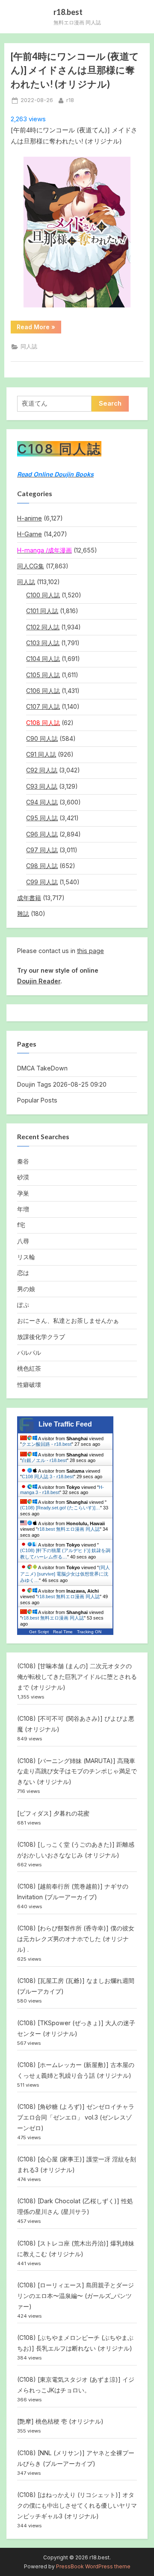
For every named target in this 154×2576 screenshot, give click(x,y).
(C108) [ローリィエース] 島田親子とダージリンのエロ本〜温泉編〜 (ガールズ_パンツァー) (76, 2296)
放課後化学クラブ (41, 1337)
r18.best (68, 12)
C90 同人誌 (42, 738)
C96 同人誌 (42, 834)
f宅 (21, 1225)
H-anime (30, 518)
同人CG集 (31, 566)
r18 (70, 100)
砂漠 (23, 1177)
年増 (23, 1209)
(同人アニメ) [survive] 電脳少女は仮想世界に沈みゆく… (65, 1574)
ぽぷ (23, 1305)
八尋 (23, 1241)
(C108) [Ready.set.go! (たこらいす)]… (60, 1508)
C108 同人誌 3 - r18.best (48, 1477)
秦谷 (23, 1161)
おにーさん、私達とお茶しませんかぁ (68, 1320)
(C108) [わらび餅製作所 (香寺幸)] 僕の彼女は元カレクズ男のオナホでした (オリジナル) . (76, 1939)
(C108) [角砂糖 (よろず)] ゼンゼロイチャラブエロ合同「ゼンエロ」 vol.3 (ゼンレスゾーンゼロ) (76, 2117)
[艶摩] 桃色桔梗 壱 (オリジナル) (60, 2421)
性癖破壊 (29, 1384)
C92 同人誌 (42, 770)
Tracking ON (89, 1632)
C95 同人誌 (42, 818)
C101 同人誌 (42, 611)
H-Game (30, 534)
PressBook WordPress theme (93, 2566)
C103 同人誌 (43, 643)
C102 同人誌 (43, 627)
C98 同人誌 (42, 866)
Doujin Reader (39, 981)
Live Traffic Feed (65, 1424)
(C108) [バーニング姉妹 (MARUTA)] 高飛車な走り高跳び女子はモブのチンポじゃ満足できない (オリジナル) (77, 1771)
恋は (23, 1273)
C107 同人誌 (43, 706)
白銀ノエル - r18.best (44, 1460)
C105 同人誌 (43, 675)
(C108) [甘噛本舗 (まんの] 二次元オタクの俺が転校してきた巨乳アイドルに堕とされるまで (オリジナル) (77, 1677)
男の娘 (26, 1289)
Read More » (38, 328)
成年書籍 (29, 898)
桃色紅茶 (29, 1368)
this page (90, 951)
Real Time (63, 1632)
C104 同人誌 (43, 659)
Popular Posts (37, 1100)
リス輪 (26, 1257)
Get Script (39, 1632)
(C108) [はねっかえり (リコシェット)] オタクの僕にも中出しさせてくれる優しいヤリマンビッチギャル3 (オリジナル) (77, 2505)
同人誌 (29, 346)
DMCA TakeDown (42, 1068)
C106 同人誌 (43, 691)
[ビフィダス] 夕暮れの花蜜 (53, 1813)
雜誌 (23, 914)
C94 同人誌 (42, 802)
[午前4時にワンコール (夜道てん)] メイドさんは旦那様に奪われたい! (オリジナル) (75, 70)
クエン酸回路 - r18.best (47, 1444)
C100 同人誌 (43, 595)
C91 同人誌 (41, 754)
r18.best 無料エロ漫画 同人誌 (69, 1529)
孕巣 (23, 1193)
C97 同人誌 (42, 850)
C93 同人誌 (42, 786)
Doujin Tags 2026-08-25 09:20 (62, 1084)
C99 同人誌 (42, 882)
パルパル (29, 1352)
